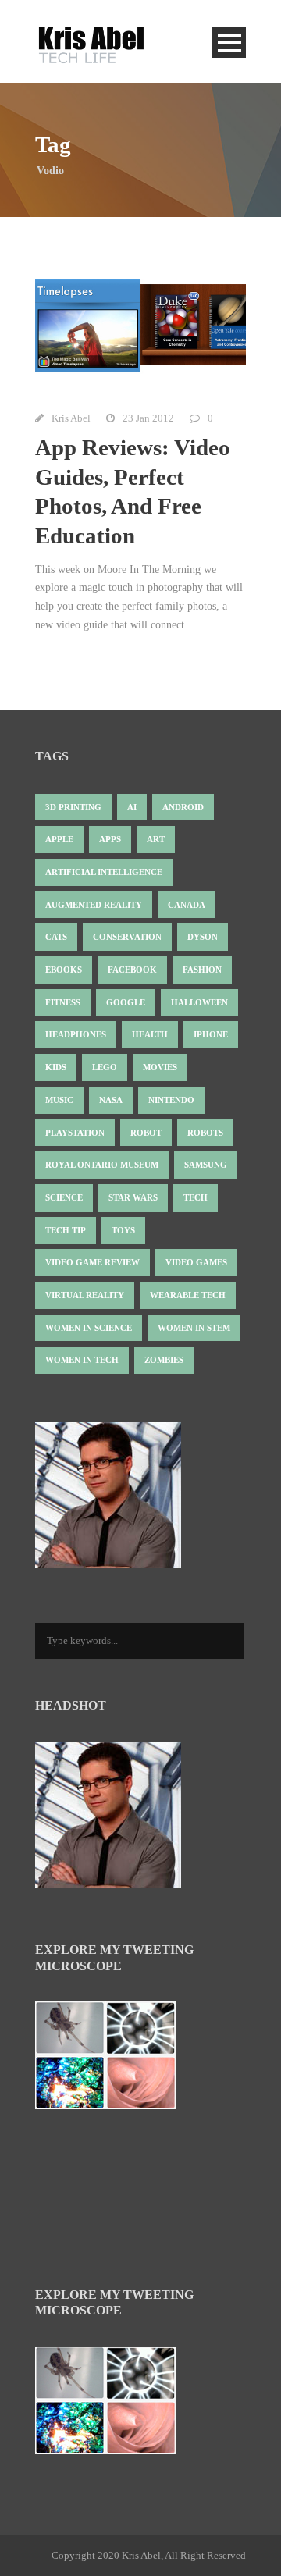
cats (56, 937)
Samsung (206, 1165)
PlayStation (75, 1133)
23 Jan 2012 (148, 418)
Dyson (203, 937)
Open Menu (229, 43)
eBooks (64, 970)
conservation (127, 937)
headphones (76, 1034)
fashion (202, 970)
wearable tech (188, 1295)
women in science (89, 1328)
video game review (92, 1262)
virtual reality (85, 1295)
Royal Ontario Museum (102, 1165)
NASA (111, 1100)
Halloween (199, 1002)
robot (146, 1133)
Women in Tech (82, 1360)
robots (205, 1133)
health (150, 1034)
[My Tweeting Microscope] (113, 2060)
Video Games (196, 1262)
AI (132, 807)
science (64, 1197)
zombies (164, 1360)
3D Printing (73, 807)
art (156, 839)
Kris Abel (71, 418)
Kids (56, 1067)
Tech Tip (66, 1230)
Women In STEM (194, 1328)
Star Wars (133, 1197)
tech (196, 1197)
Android (183, 807)
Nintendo (171, 1100)
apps (110, 839)
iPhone (211, 1034)
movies (160, 1067)
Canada (187, 905)
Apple (59, 839)
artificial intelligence (104, 872)
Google (126, 1002)
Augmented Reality (94, 905)
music (59, 1100)
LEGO (105, 1067)
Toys (123, 1230)
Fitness (63, 1002)
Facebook (132, 970)
